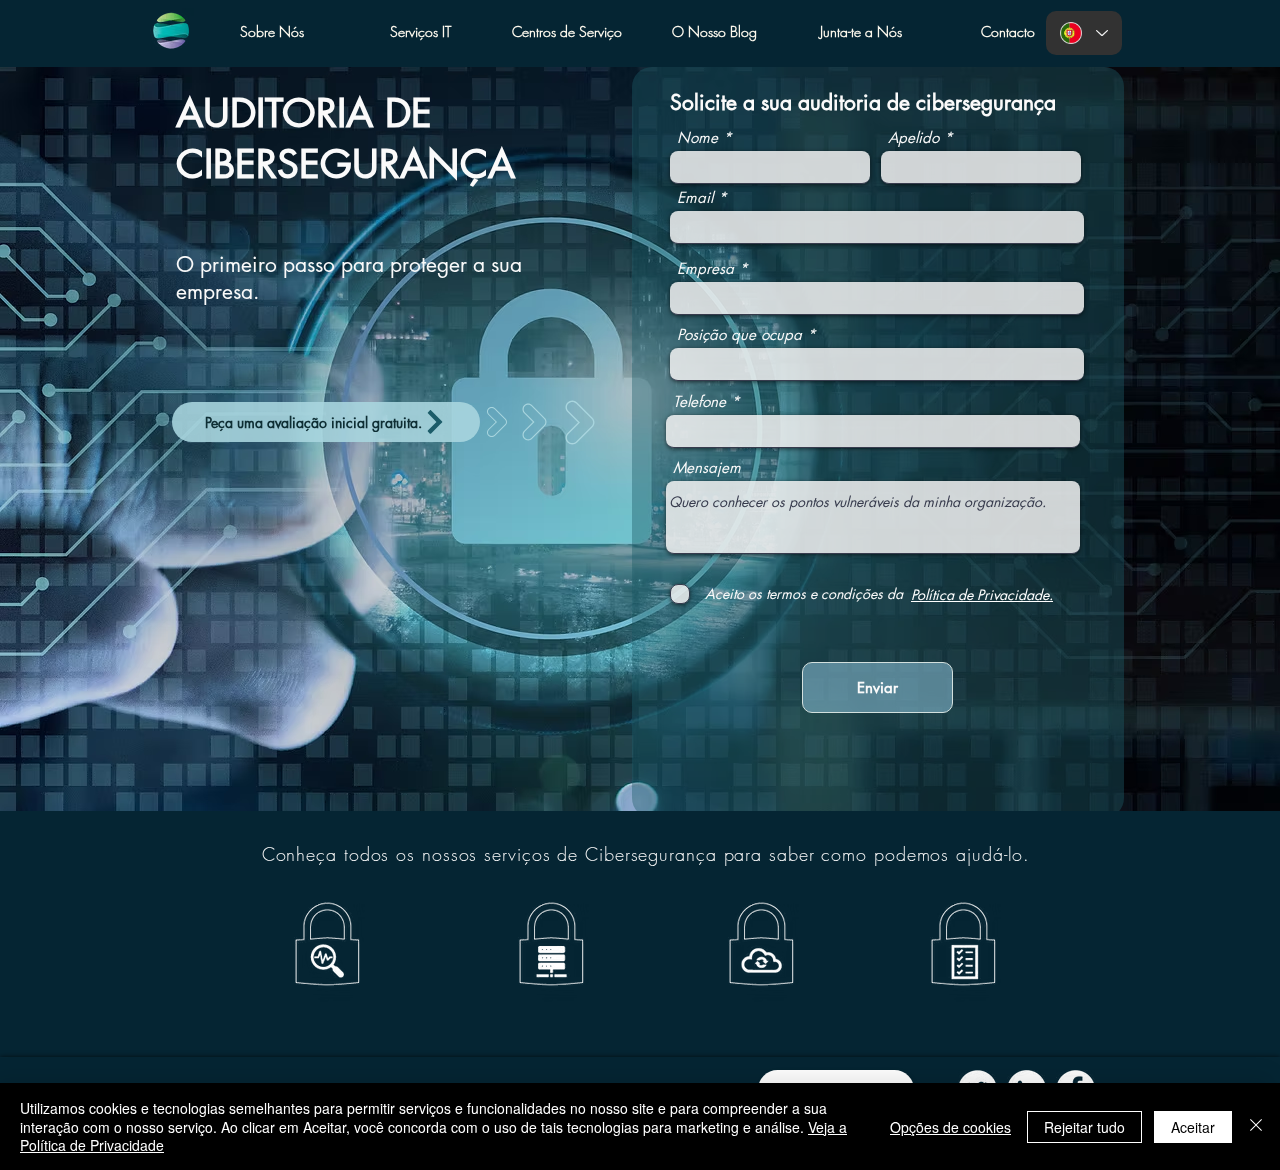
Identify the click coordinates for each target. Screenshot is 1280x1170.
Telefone (699, 401)
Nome (697, 137)
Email (695, 197)
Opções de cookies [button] (950, 1127)
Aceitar (1193, 1127)
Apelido (913, 137)
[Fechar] (1256, 1126)
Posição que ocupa (739, 334)
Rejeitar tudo (1084, 1127)
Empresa (705, 268)
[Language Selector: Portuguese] (1084, 33)
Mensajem (707, 467)
